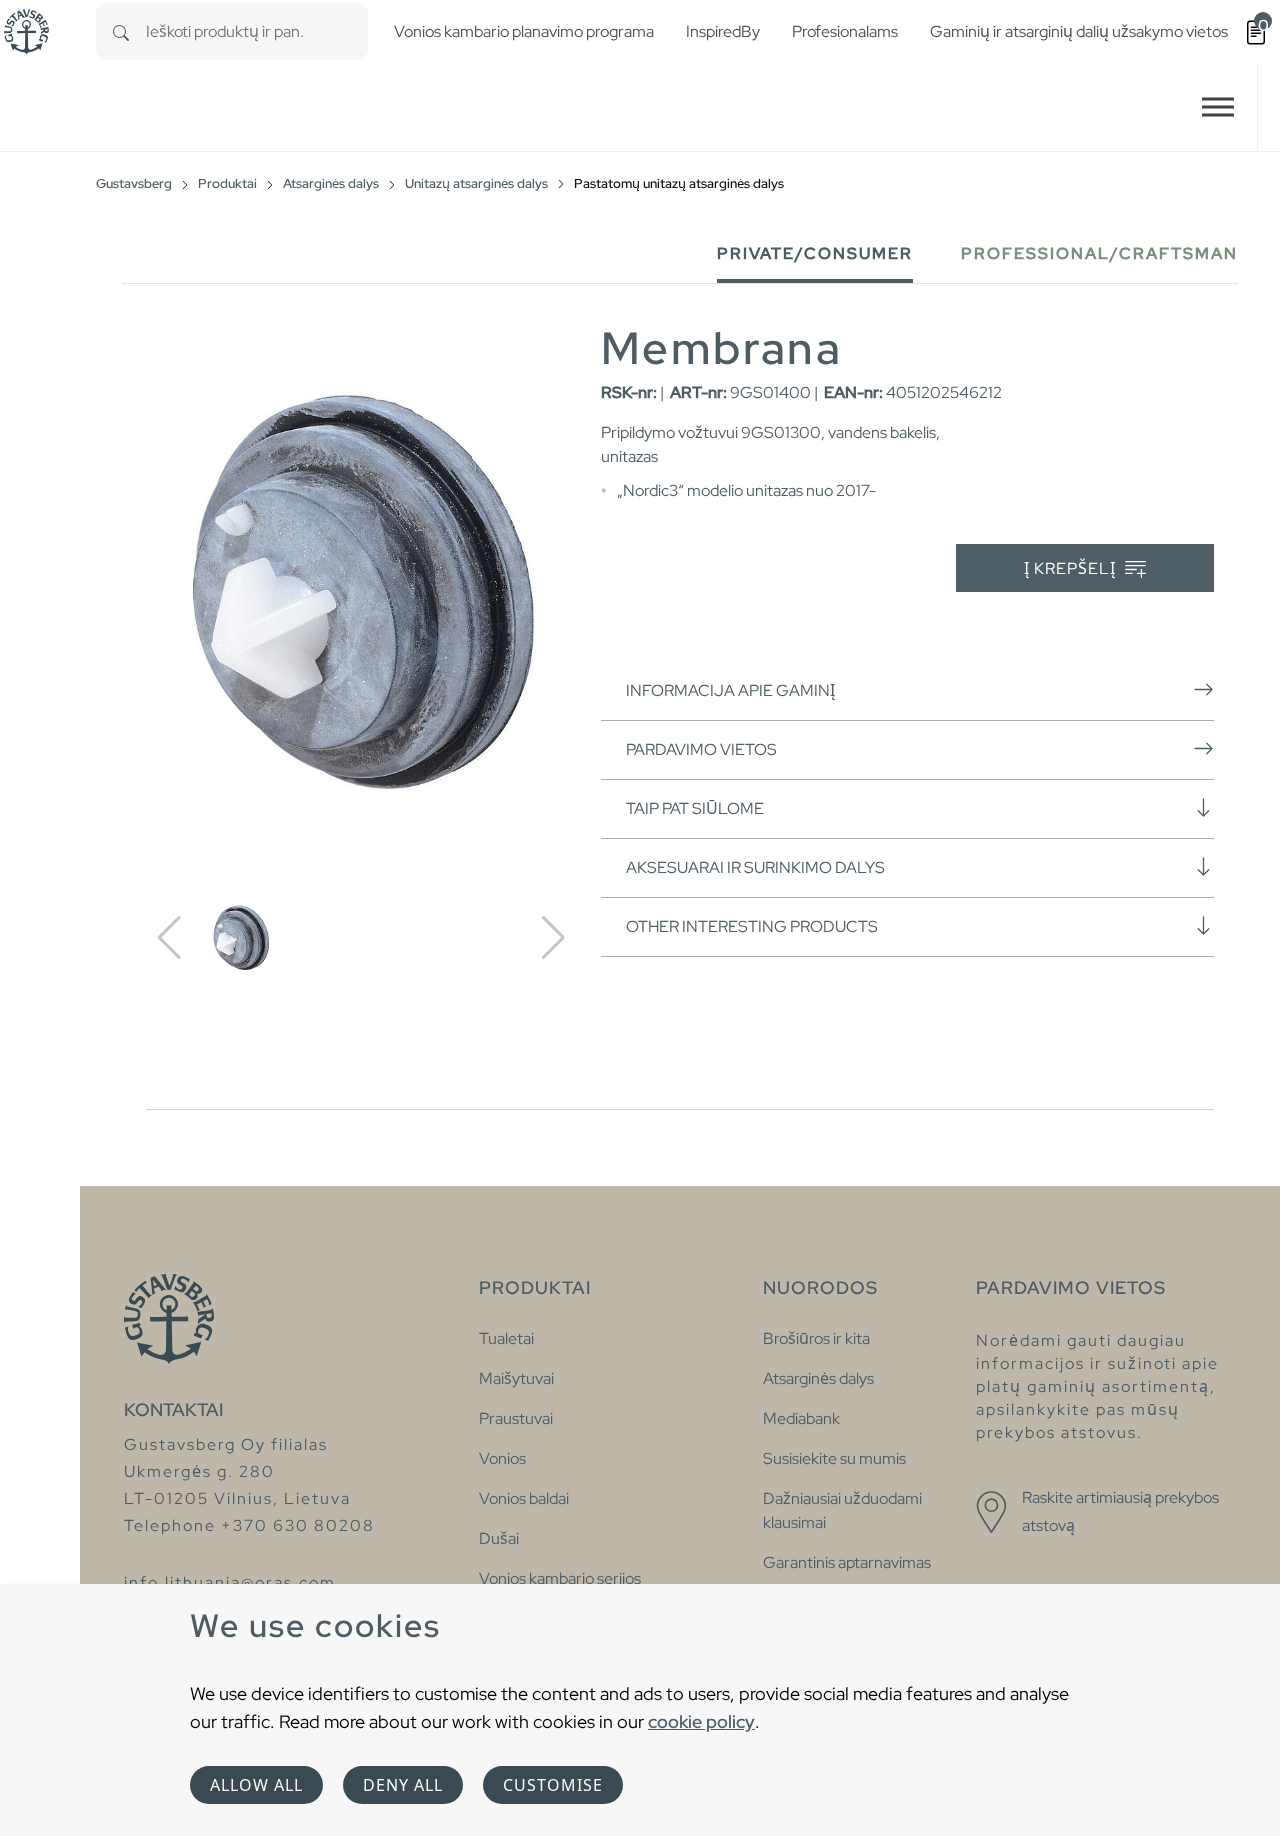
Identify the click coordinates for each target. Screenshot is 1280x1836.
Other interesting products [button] (752, 926)
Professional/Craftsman (1099, 253)
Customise (553, 1785)
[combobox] (257, 31)
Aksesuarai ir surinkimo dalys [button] (755, 867)
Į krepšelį (1072, 568)
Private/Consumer (815, 253)
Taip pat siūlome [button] (695, 808)
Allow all (256, 1785)
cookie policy (701, 1721)
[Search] (121, 31)
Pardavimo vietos (701, 749)
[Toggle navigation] (1218, 107)
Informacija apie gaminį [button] (730, 690)
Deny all (403, 1785)
